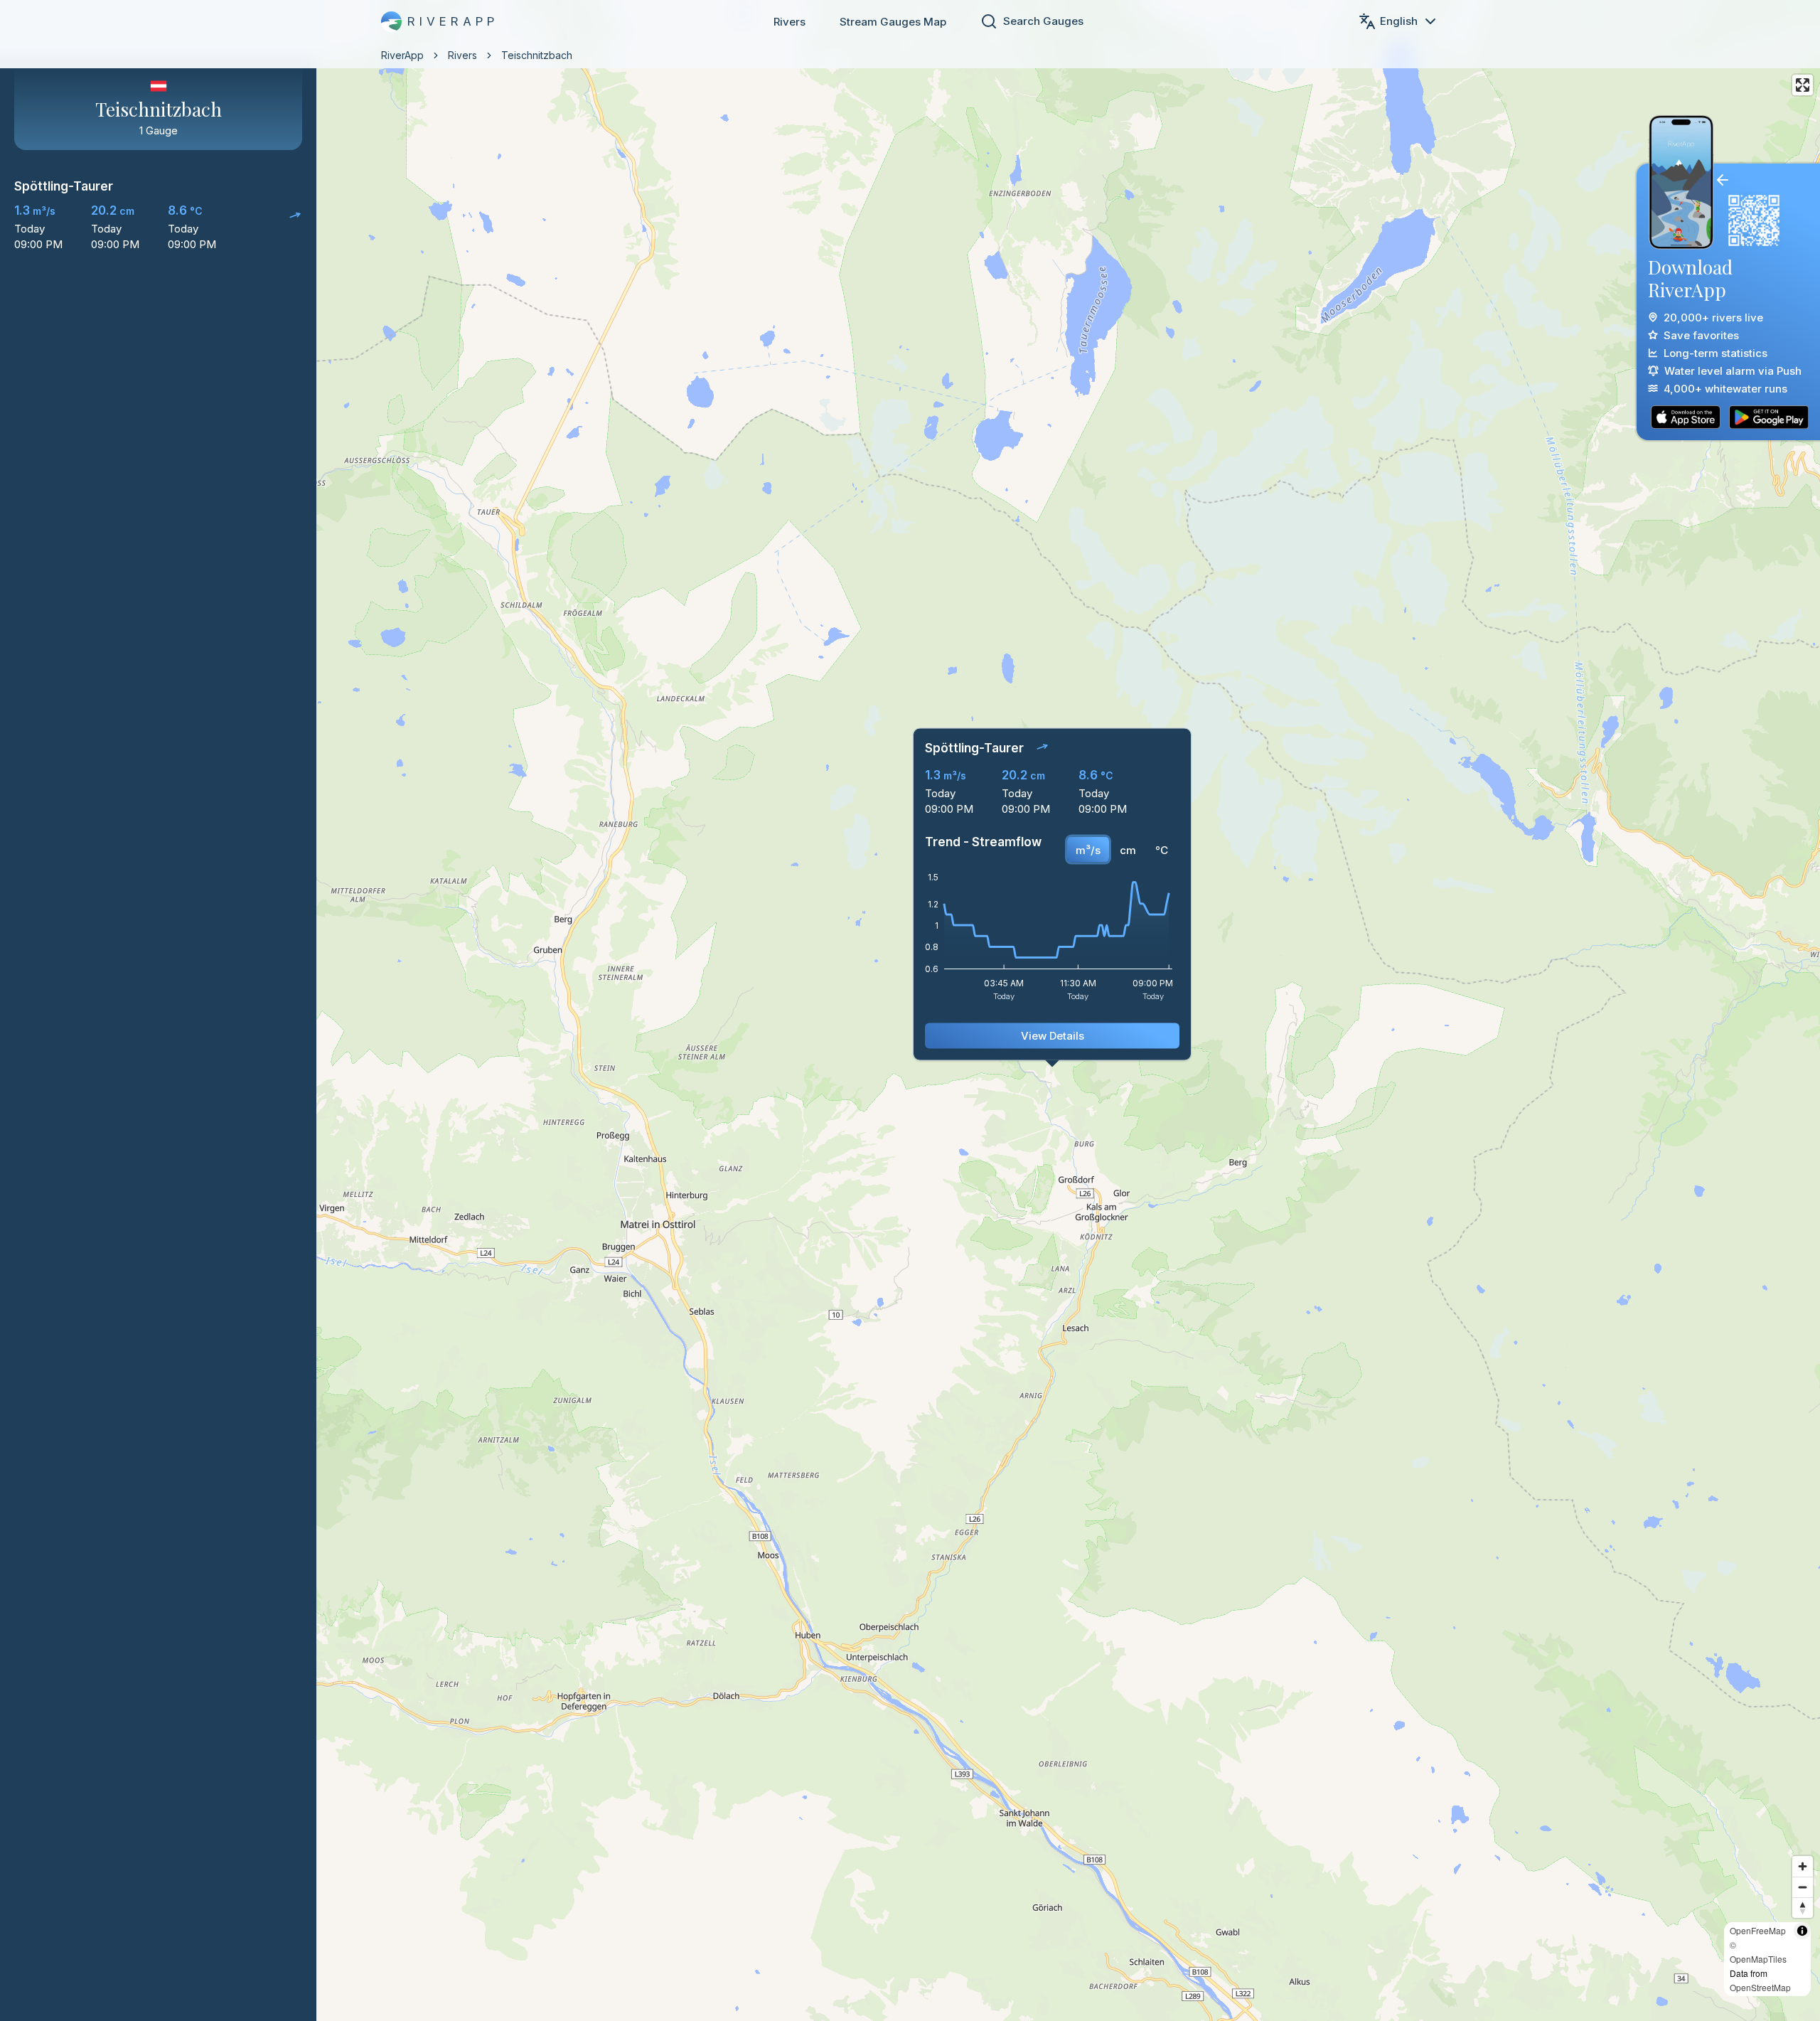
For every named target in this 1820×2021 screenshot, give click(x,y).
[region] (910, 1010)
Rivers (789, 22)
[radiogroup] (1122, 942)
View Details (1053, 1128)
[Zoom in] (1803, 1866)
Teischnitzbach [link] (537, 55)
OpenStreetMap (1760, 1987)
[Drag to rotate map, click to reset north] (1803, 1908)
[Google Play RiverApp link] (1769, 417)
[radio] (1088, 942)
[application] (1052, 1034)
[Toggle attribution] (1802, 1931)
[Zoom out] (1803, 1887)
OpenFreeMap (1758, 1930)
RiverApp (402, 55)
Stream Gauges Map (893, 22)
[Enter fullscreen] (1803, 85)
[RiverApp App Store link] (1686, 417)
